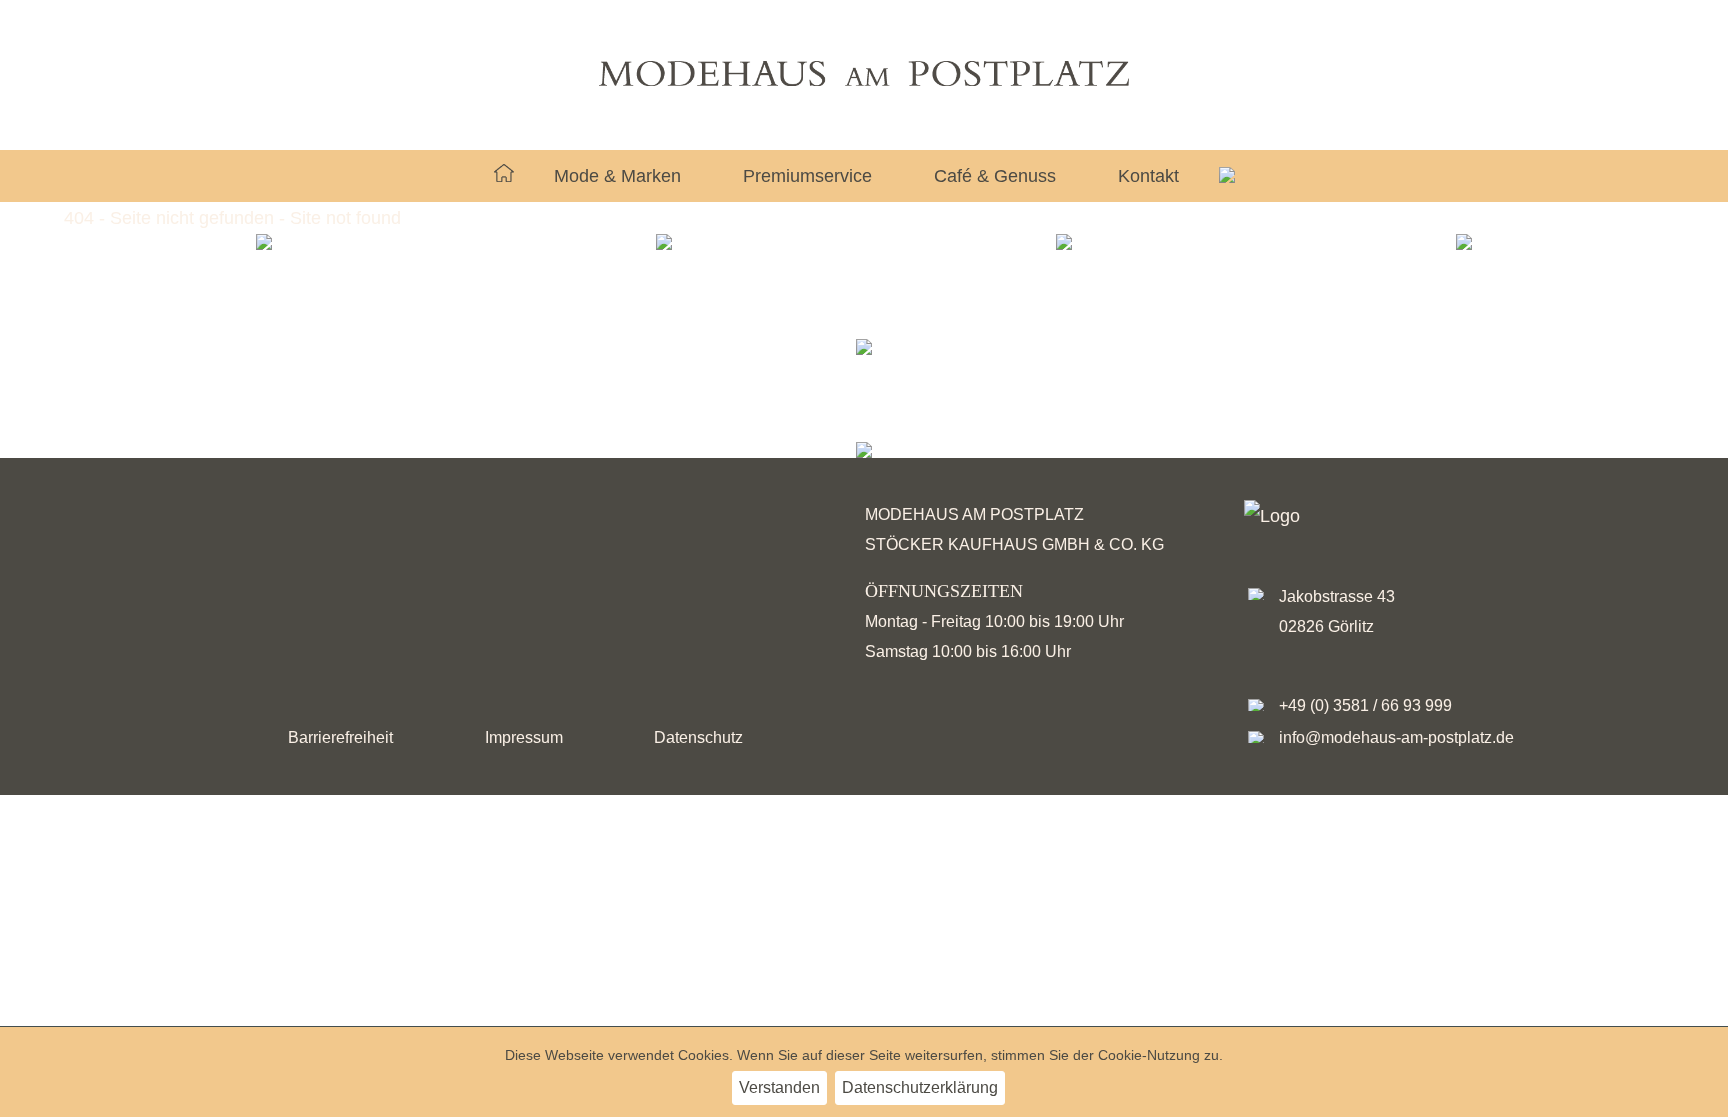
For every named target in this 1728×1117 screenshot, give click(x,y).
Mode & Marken (617, 176)
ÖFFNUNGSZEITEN (944, 591)
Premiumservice (807, 176)
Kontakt (1148, 176)
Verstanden (779, 1087)
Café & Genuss (995, 176)
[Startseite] (504, 176)
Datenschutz (698, 737)
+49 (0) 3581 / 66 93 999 (1365, 705)
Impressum (524, 737)
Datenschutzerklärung (920, 1087)
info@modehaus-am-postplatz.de (1396, 737)
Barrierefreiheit (340, 737)
